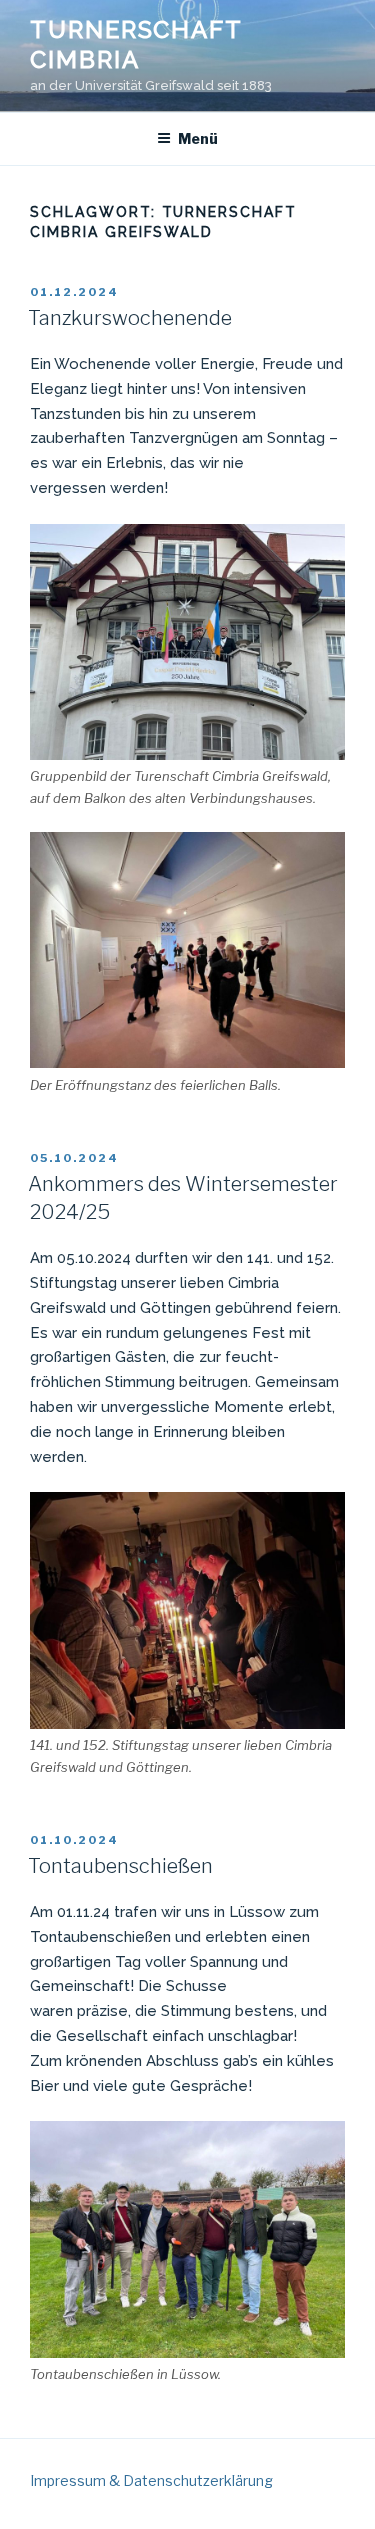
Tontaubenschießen (120, 1866)
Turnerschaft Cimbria (136, 44)
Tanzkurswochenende (130, 318)
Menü (198, 138)
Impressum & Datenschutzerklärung (151, 2480)
